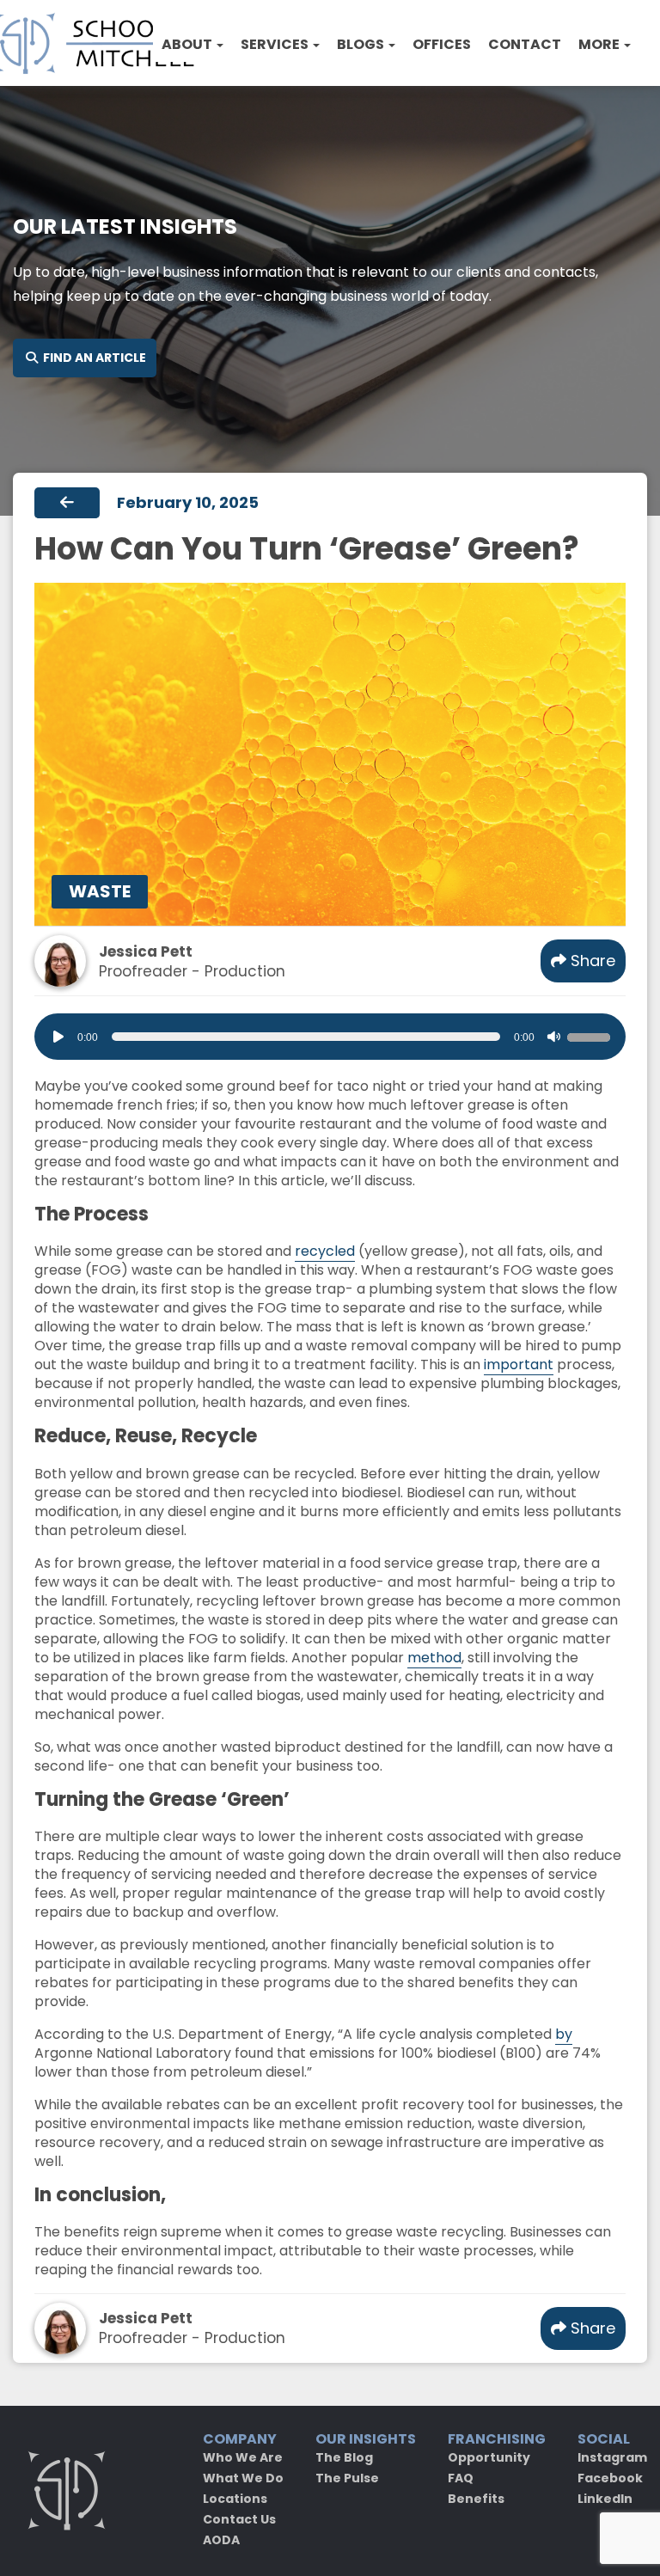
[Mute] (553, 1037)
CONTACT (525, 44)
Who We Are (243, 2457)
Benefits (476, 2499)
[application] (330, 1037)
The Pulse (347, 2478)
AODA (221, 2540)
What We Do (243, 2478)
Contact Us (239, 2519)
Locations (235, 2499)
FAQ (461, 2478)
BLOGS (362, 44)
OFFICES (442, 44)
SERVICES (276, 44)
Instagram (612, 2457)
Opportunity (489, 2457)
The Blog (344, 2457)
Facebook (610, 2478)
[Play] (58, 1037)
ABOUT (188, 44)
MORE (600, 44)
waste (100, 891)
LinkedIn (605, 2499)
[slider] (591, 1035)
